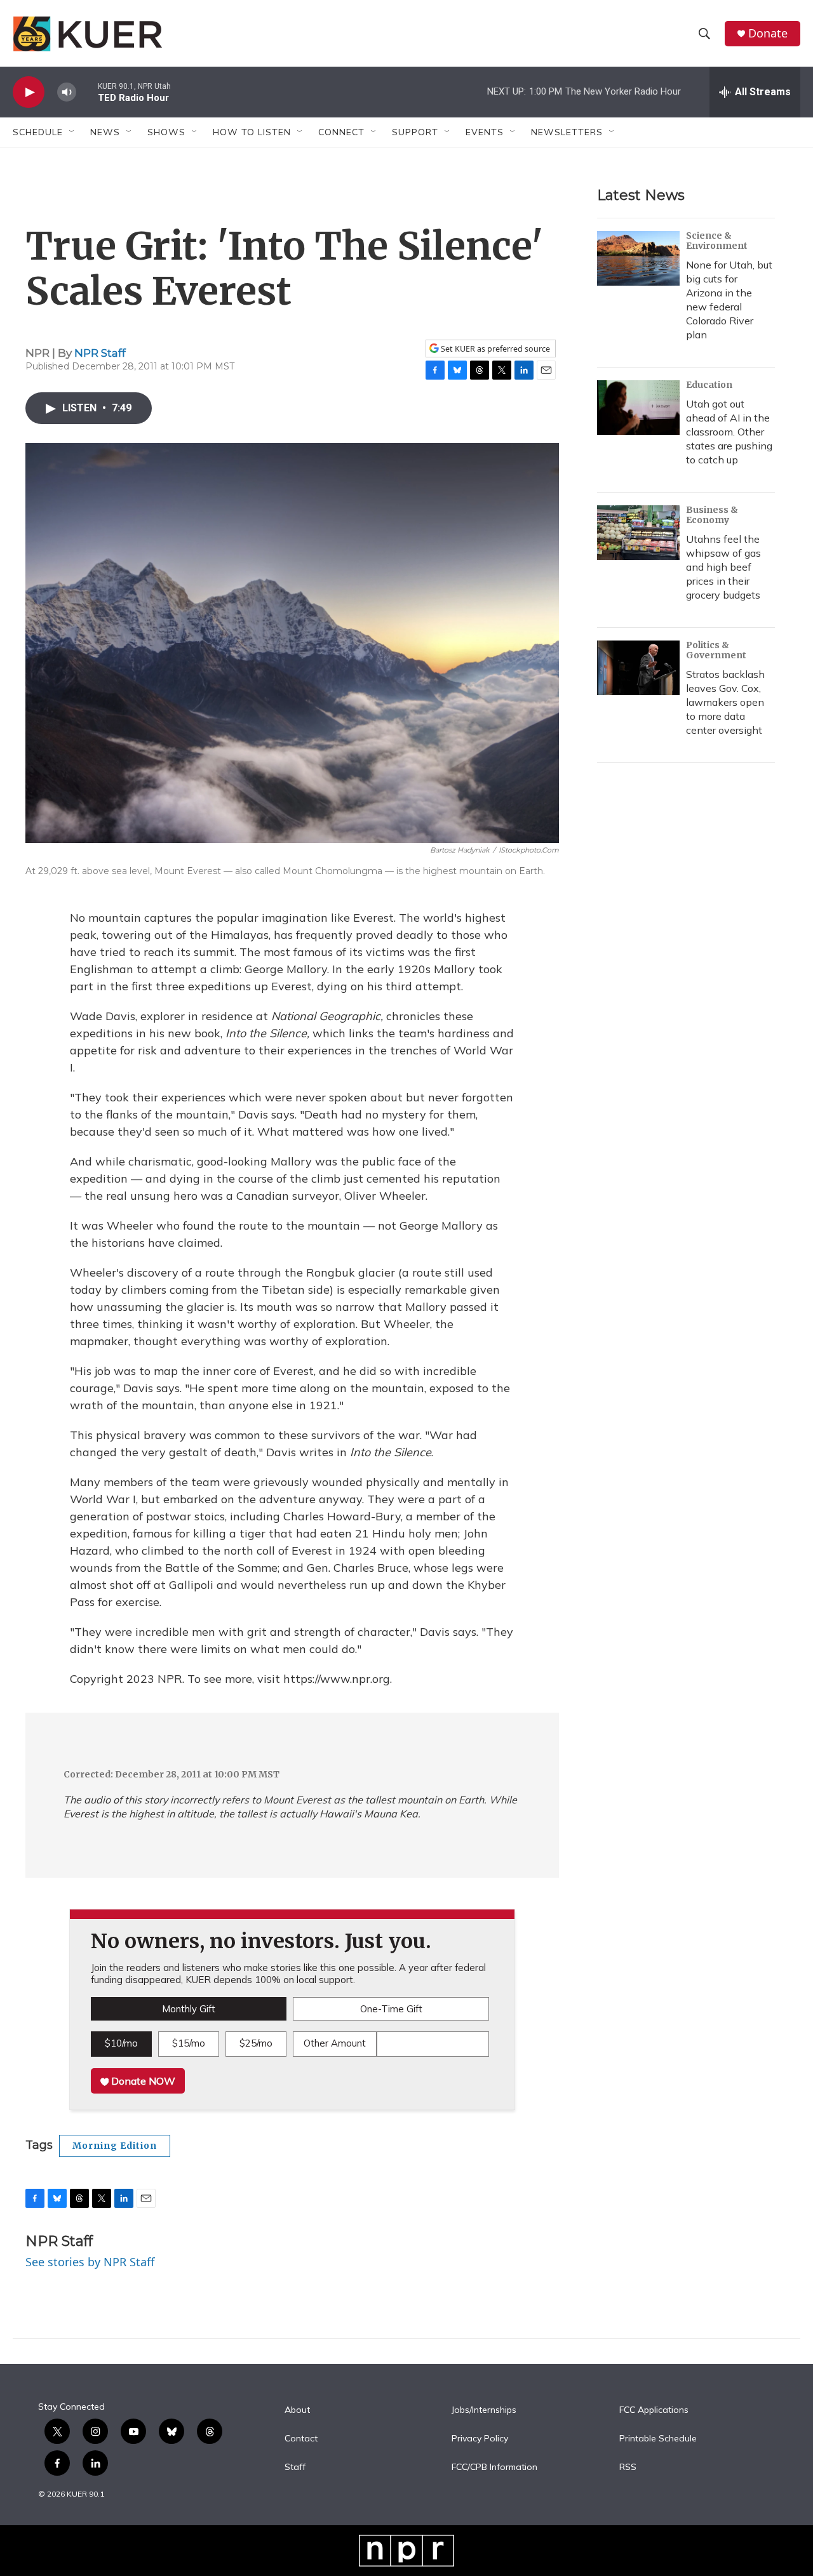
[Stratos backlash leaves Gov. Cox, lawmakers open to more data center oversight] (638, 668)
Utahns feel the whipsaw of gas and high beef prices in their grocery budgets (723, 567)
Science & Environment (717, 241)
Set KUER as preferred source (494, 349)
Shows (166, 132)
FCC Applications (654, 2410)
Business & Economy (712, 515)
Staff (295, 2467)
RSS (628, 2467)
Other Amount (335, 2043)
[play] (29, 92)
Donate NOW (142, 2081)
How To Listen (252, 132)
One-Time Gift (391, 2009)
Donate (768, 33)
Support (415, 132)
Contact (301, 2439)
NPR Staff (100, 353)
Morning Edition (115, 2146)
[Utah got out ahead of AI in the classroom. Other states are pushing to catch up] (638, 408)
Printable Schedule (658, 2439)
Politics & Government (716, 650)
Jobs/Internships (484, 2410)
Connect (341, 132)
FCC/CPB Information (494, 2467)
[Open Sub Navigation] (72, 132)
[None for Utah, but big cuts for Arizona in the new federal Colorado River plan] (638, 258)
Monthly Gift (189, 2009)
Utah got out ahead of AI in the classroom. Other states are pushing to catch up (729, 432)
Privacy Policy (480, 2439)
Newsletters (567, 132)
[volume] (67, 92)
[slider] (87, 92)
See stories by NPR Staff (90, 2262)
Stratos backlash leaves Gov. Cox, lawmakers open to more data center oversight (725, 702)
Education (709, 385)
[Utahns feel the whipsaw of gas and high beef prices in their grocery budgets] (638, 533)
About (297, 2410)
